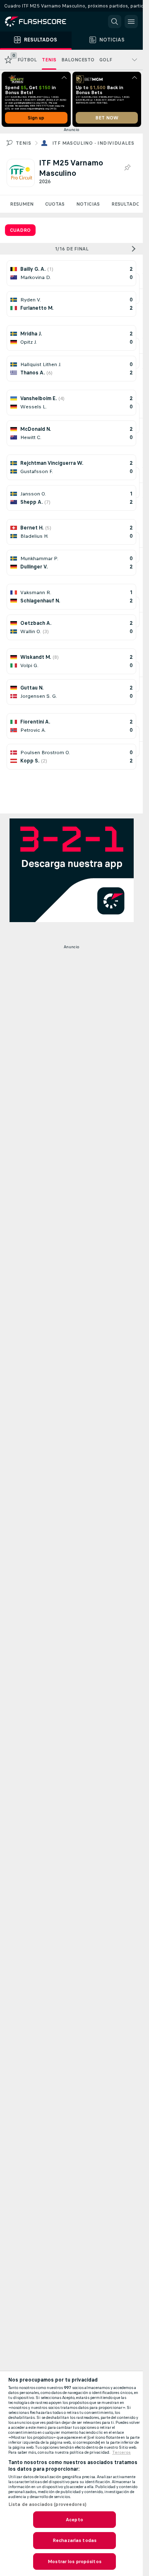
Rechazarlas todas (74, 2540)
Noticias (88, 204)
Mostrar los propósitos (74, 2561)
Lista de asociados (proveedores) (47, 2504)
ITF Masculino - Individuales (93, 143)
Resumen (22, 204)
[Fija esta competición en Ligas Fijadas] (127, 168)
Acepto (74, 2520)
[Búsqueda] (115, 22)
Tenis (23, 143)
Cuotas (55, 204)
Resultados (127, 204)
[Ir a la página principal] (41, 22)
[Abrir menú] (131, 22)
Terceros (121, 2452)
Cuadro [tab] (20, 230)
